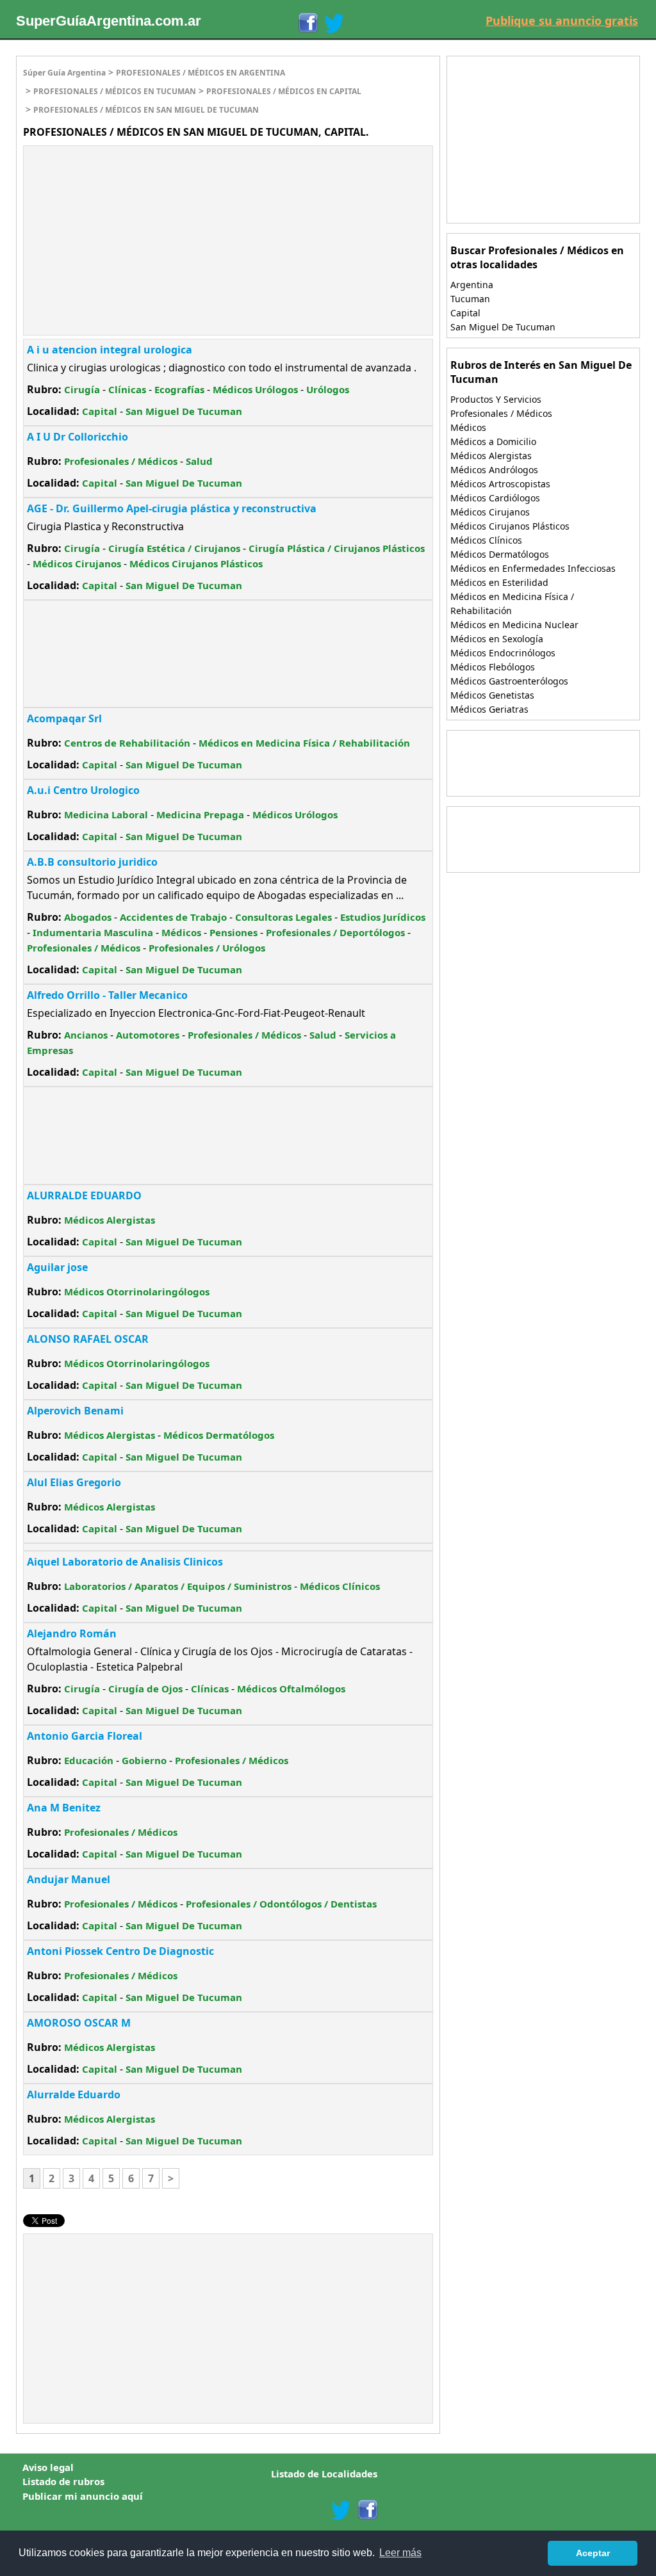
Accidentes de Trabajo (173, 917)
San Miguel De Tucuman (184, 411)
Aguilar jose (57, 1267)
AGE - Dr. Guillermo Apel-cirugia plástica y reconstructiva (172, 508)
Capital (100, 411)
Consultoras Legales (283, 917)
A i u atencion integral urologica (110, 350)
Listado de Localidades (324, 2474)
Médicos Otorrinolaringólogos (137, 1292)
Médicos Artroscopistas (500, 484)
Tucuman (470, 299)
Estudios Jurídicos (383, 917)
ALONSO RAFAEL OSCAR (88, 1339)
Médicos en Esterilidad (499, 582)
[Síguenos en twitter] (341, 2510)
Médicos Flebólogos (493, 667)
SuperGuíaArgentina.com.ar (109, 21)
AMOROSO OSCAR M (79, 2023)
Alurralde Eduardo (74, 2094)
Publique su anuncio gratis (562, 20)
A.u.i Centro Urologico (83, 790)
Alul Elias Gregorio (74, 1482)
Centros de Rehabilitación (127, 743)
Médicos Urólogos (255, 389)
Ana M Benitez (64, 1808)
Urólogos (328, 389)
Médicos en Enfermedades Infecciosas (533, 568)
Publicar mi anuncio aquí (83, 2496)
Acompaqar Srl (64, 718)
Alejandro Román (72, 1633)
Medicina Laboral (106, 814)
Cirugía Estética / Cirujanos (174, 548)
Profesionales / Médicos (121, 461)
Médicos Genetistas (492, 695)
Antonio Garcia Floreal (85, 1736)
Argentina (472, 285)
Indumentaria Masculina (93, 932)
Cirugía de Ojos (145, 1689)
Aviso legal (48, 2467)
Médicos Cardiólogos (495, 498)
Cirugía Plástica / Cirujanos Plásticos (337, 548)
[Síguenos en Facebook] (307, 23)
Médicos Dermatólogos (219, 1435)
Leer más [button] (400, 2553)
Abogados (88, 917)
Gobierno (144, 1760)
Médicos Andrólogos (494, 470)
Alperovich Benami (75, 1411)
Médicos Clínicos (340, 1586)
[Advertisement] (131, 239)
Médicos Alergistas (110, 1220)
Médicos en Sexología (497, 639)
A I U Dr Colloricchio (78, 437)
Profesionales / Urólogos (207, 948)
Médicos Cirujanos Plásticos (196, 563)
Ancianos (86, 1035)
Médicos (181, 932)
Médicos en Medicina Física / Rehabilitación (304, 743)
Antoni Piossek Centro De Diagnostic (120, 1951)
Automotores (148, 1035)
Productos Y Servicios (496, 399)
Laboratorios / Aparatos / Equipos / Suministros (178, 1586)
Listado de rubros (63, 2481)
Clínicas (127, 389)
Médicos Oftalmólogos (291, 1689)
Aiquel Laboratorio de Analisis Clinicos (125, 1562)
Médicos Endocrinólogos (503, 653)
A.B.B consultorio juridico (92, 862)
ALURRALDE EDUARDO (84, 1195)
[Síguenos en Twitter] (334, 23)
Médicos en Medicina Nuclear (514, 625)
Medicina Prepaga (200, 814)
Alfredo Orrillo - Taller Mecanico (107, 995)
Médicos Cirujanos (77, 563)
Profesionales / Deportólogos (335, 932)
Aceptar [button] (593, 2553)
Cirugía (82, 389)
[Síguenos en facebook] (367, 2510)
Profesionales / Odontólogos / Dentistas (281, 1904)
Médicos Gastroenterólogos (509, 681)
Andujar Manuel (69, 1879)
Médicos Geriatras (489, 709)
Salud (199, 461)
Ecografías (179, 389)
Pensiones (234, 932)
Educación (89, 1760)
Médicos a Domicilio (493, 441)
